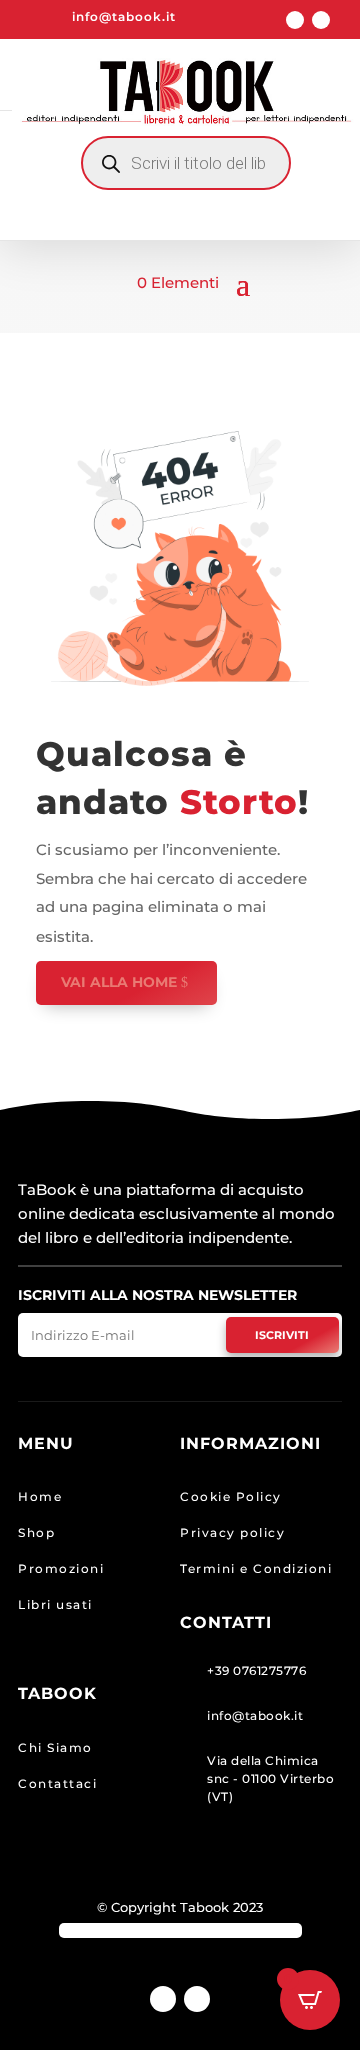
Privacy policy (232, 1532)
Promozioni (61, 1568)
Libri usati (55, 1604)
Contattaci (57, 1783)
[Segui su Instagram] (321, 20)
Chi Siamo (55, 1747)
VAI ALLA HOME (119, 982)
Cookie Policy (231, 1496)
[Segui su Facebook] (295, 20)
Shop (36, 1532)
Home (40, 1496)
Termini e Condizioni (256, 1568)
